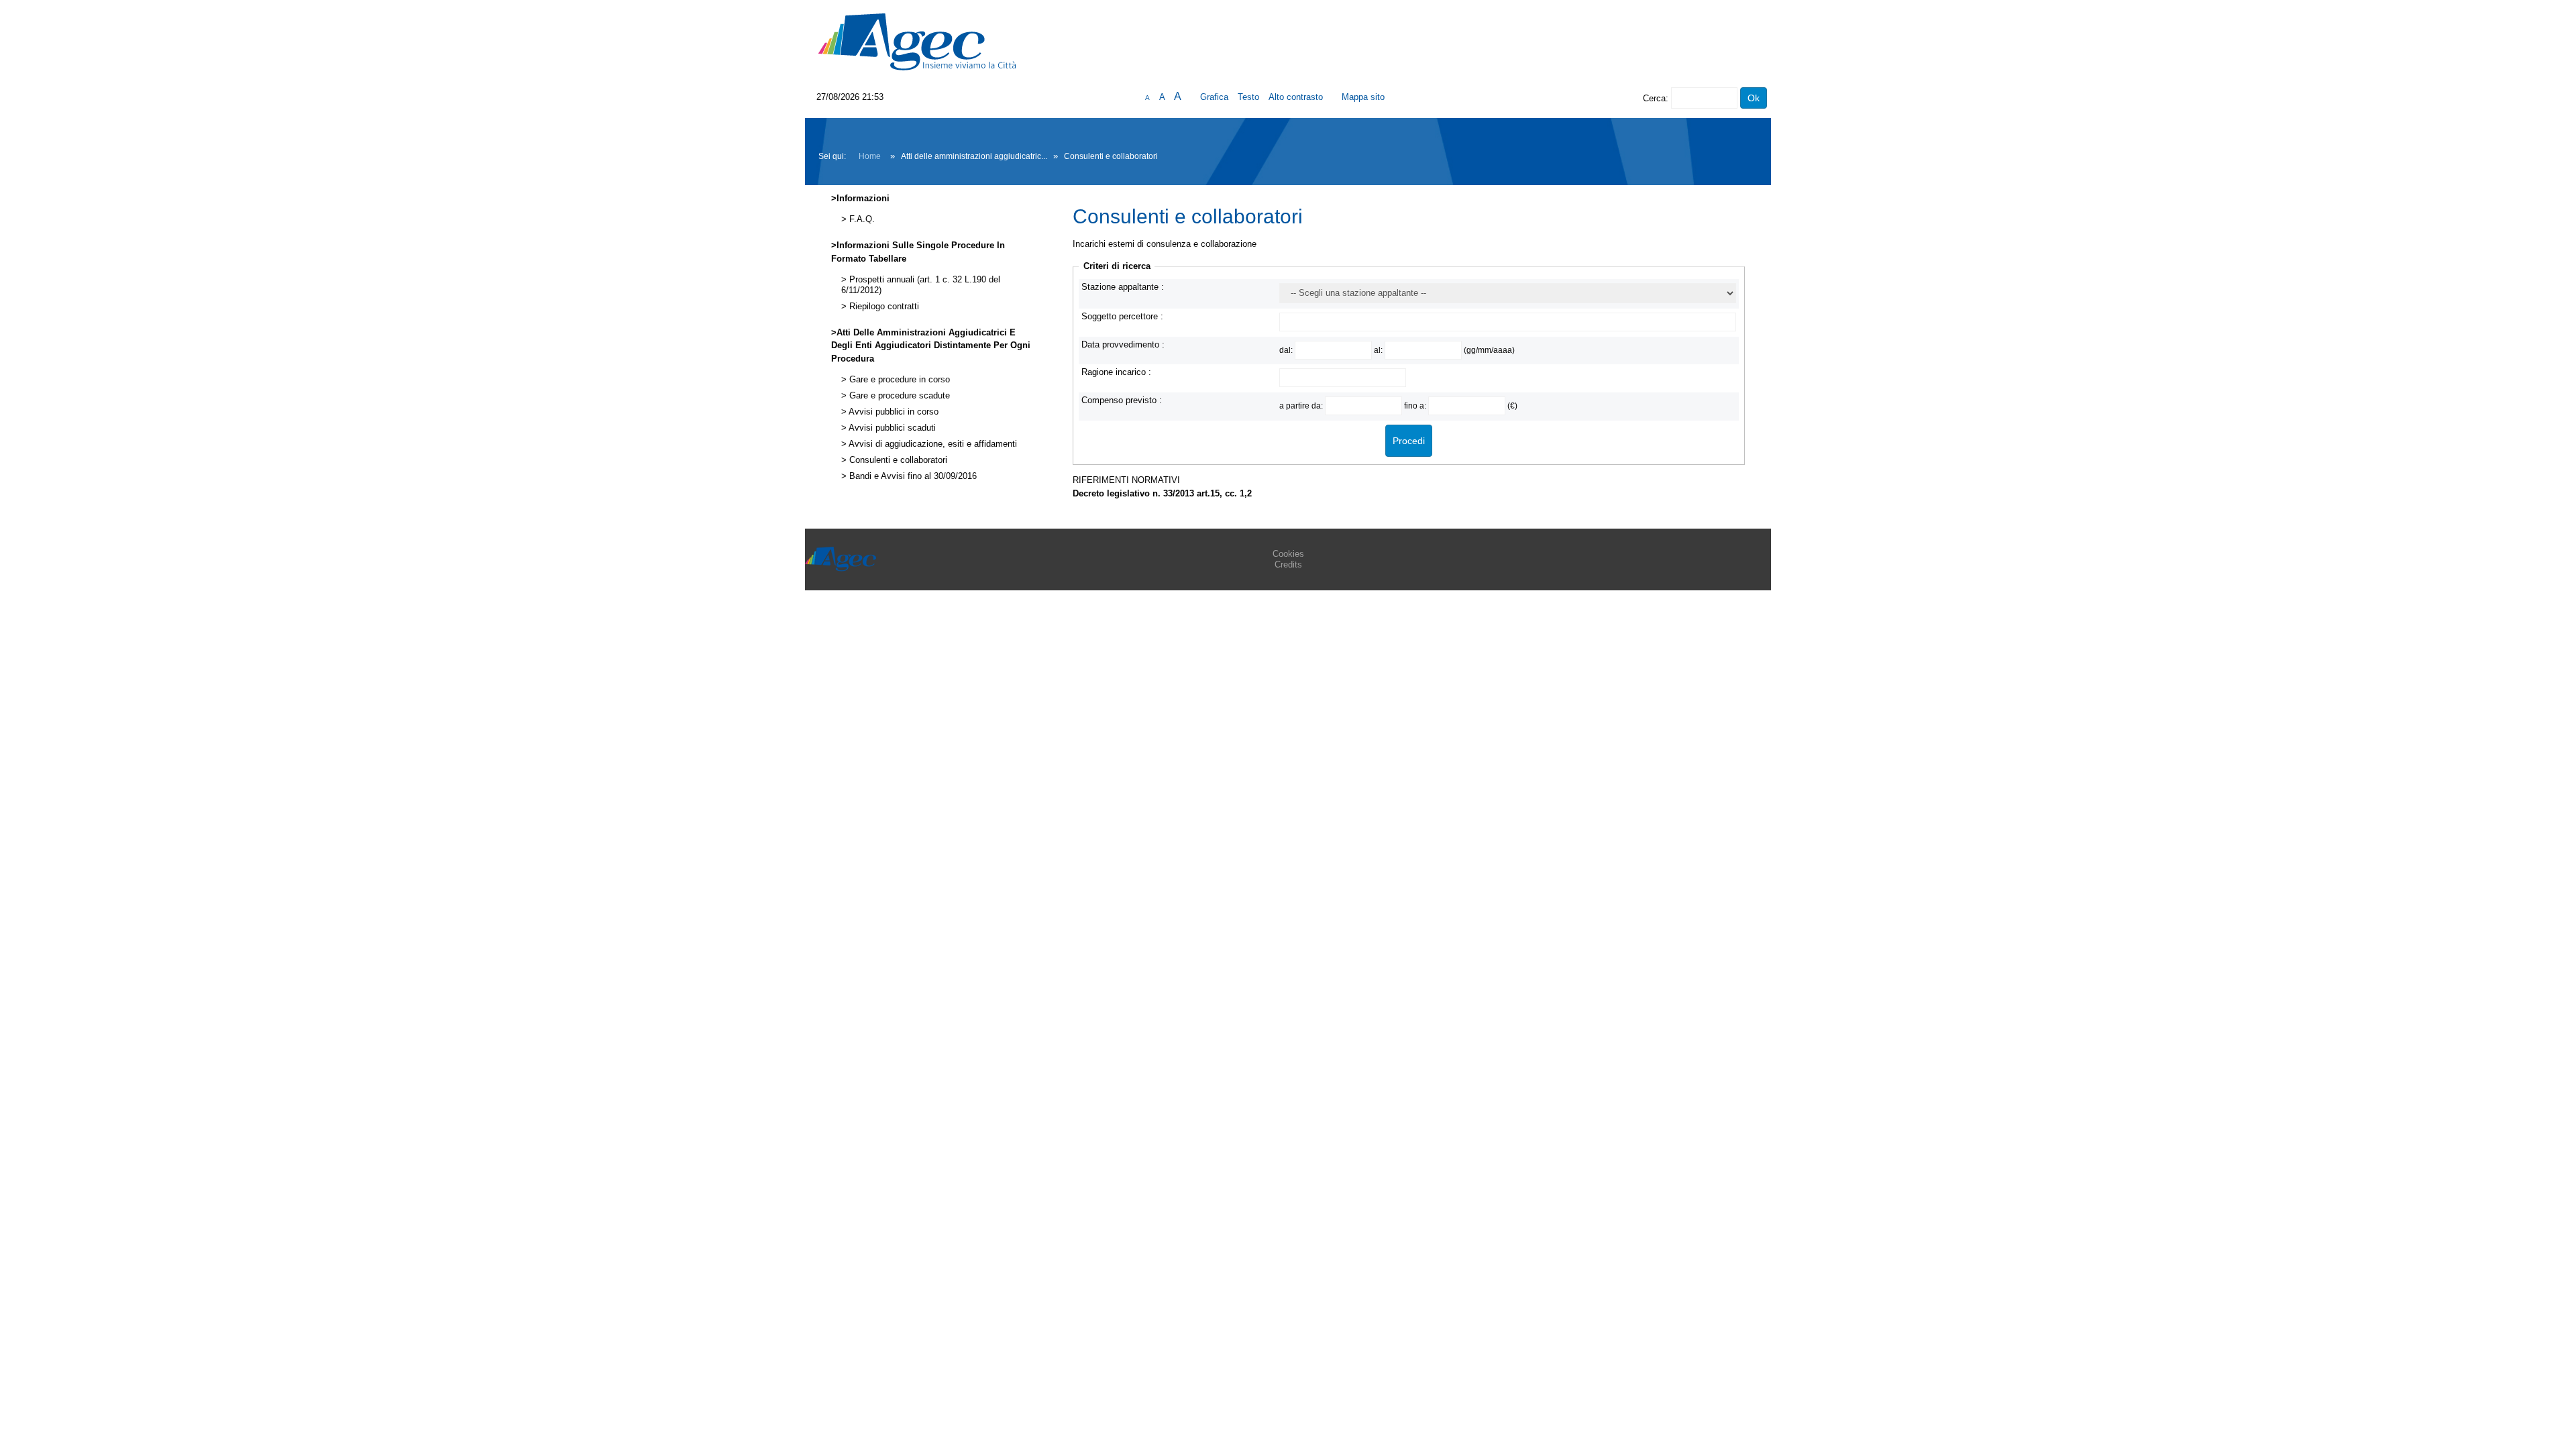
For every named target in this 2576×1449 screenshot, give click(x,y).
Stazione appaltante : (1123, 287)
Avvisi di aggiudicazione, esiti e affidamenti (932, 444)
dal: (1287, 350)
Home (870, 156)
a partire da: (1302, 406)
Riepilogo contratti (883, 307)
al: (1379, 350)
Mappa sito (1363, 97)
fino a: (1416, 406)
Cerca (1654, 98)
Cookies (1288, 554)
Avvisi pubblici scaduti (891, 428)
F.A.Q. (861, 219)
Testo (1248, 97)
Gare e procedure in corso (898, 380)
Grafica (1214, 97)
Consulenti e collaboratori (897, 460)
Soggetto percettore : (1122, 316)
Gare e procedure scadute (898, 396)
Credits (1288, 565)
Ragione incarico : (1116, 372)
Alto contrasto (1296, 97)
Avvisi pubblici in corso (893, 412)
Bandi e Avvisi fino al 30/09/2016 (912, 476)
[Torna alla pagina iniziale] (917, 41)
